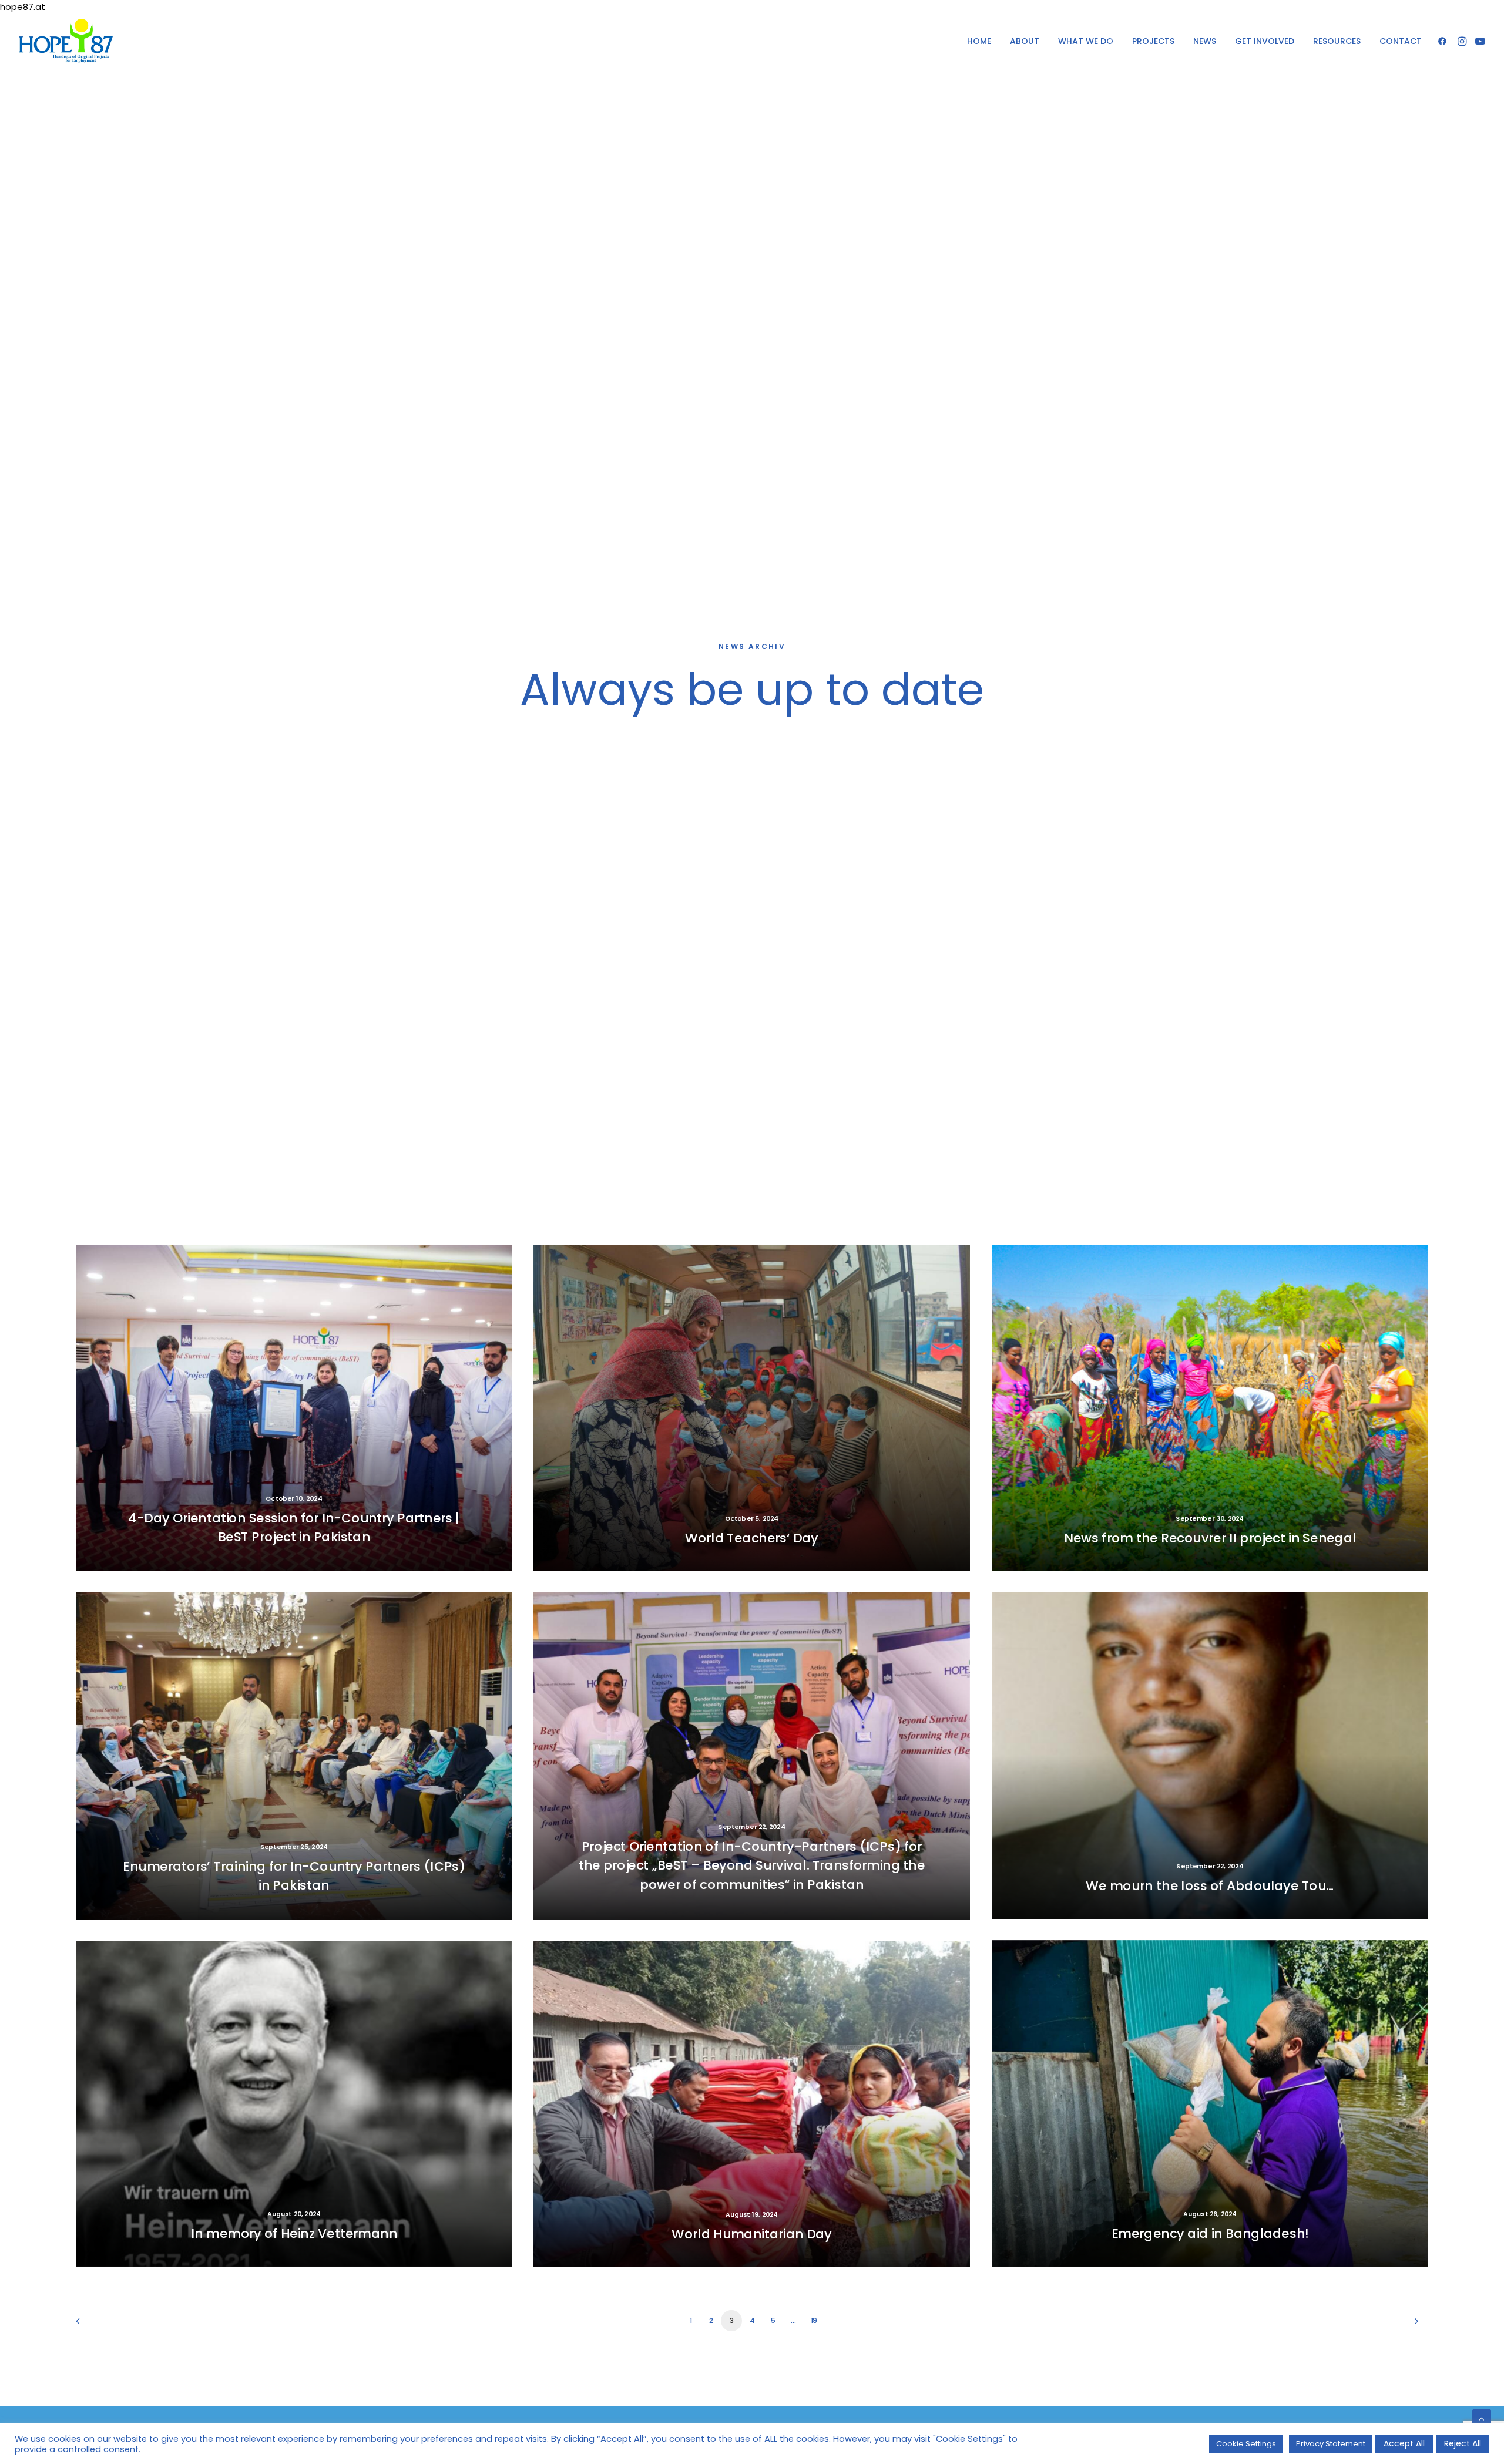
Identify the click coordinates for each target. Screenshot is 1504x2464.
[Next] (1412, 2325)
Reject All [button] (1463, 2443)
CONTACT (1401, 41)
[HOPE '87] (66, 41)
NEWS (1205, 41)
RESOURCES (1337, 41)
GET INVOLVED (1265, 41)
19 (814, 2320)
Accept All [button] (1404, 2443)
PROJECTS (1153, 41)
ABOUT (1025, 41)
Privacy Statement (1331, 2444)
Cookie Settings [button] (1246, 2444)
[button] (1444, 41)
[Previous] (92, 2325)
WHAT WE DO (1086, 41)
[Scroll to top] (1482, 2418)
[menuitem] (979, 41)
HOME (979, 41)
